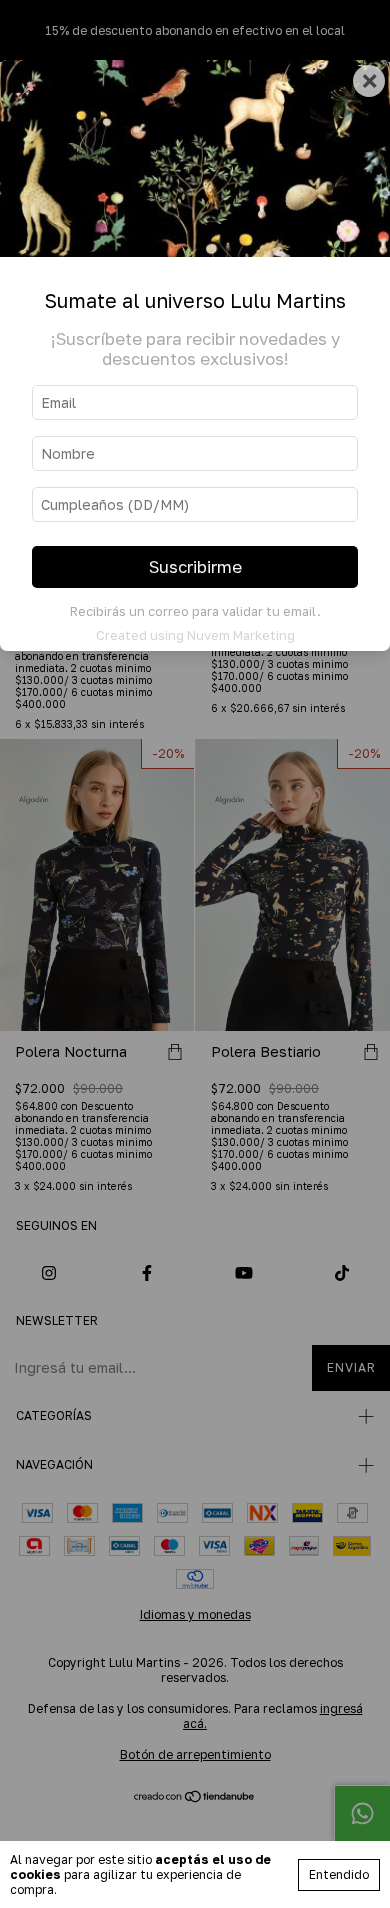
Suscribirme (195, 567)
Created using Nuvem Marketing (195, 635)
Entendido (339, 1874)
